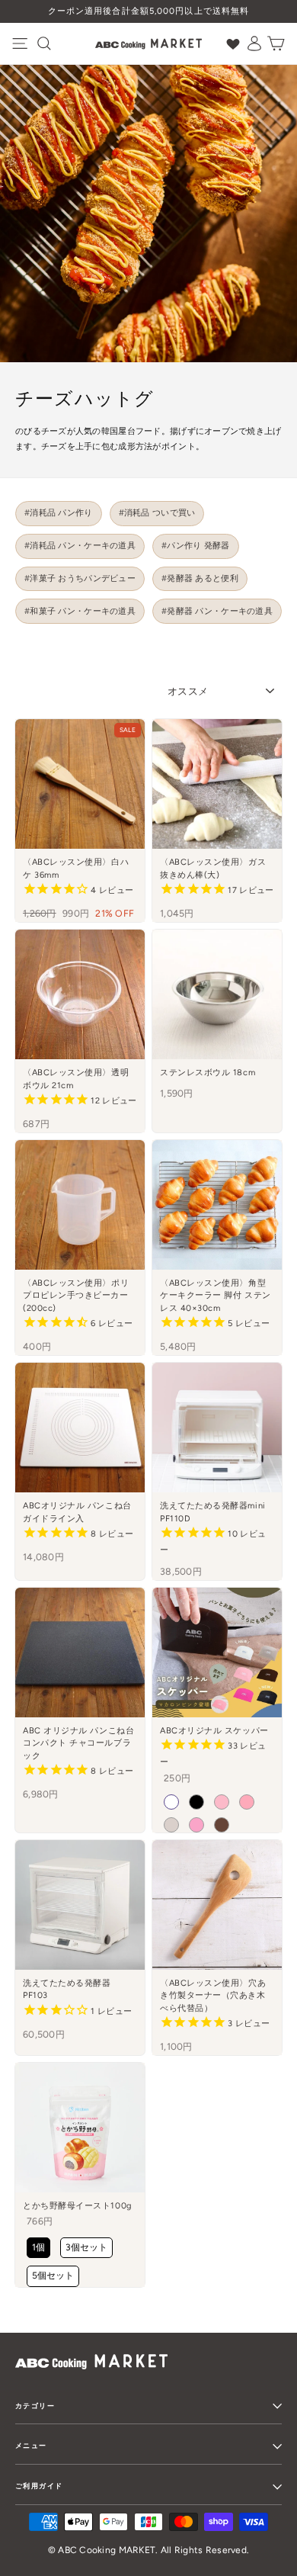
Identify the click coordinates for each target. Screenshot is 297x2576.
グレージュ (171, 1825)
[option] (148, 11)
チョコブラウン (222, 1825)
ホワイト (171, 1802)
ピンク (196, 1825)
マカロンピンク (247, 1802)
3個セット (86, 2247)
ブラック (196, 1802)
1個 (38, 2247)
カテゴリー (35, 2406)
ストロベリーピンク (222, 1802)
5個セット (53, 2276)
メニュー (31, 2445)
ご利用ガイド (39, 2486)
